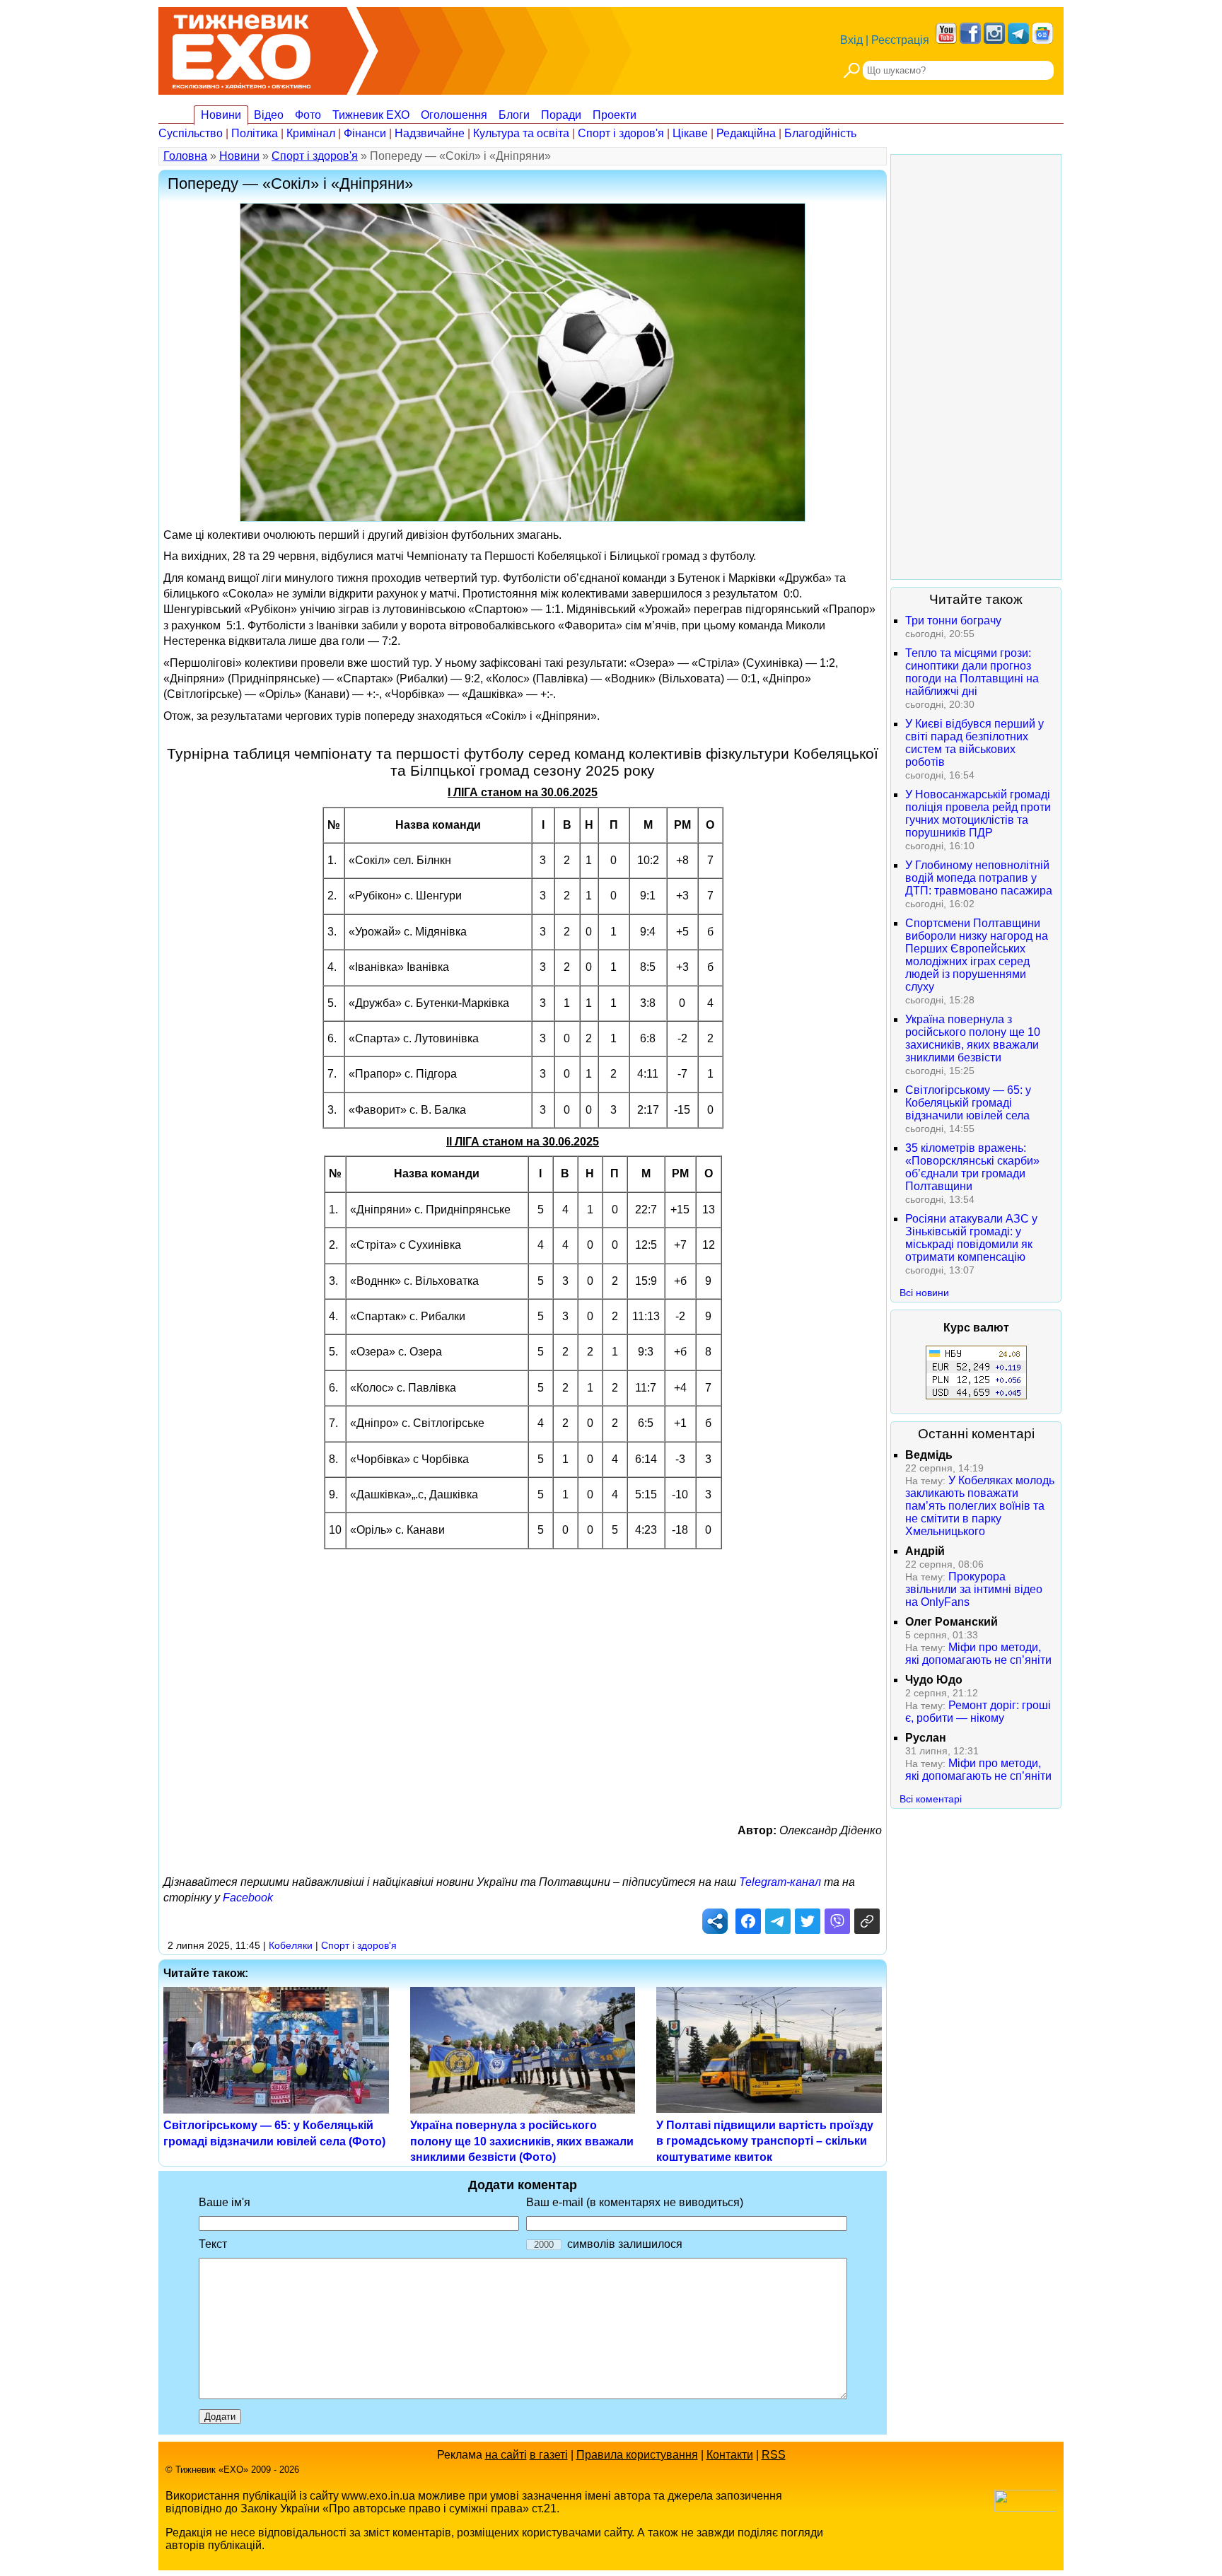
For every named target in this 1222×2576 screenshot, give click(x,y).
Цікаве (690, 133)
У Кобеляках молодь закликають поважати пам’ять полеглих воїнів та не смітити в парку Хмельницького (980, 1506)
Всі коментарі (931, 1799)
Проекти (615, 115)
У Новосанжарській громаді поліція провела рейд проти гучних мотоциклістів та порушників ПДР (978, 814)
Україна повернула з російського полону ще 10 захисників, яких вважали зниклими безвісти (973, 1038)
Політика (255, 133)
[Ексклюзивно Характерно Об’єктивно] (242, 48)
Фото (308, 115)
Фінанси (365, 133)
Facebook (248, 1898)
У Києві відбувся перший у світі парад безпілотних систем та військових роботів (974, 743)
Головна (185, 156)
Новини (221, 115)
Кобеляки (291, 1945)
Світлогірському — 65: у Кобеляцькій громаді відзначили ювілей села (968, 1103)
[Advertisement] (523, 1675)
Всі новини (924, 1293)
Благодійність (820, 133)
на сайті (506, 2455)
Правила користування (637, 2455)
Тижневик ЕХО (371, 115)
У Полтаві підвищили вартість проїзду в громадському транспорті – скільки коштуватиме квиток (765, 2141)
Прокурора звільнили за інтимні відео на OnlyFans (974, 1589)
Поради (561, 115)
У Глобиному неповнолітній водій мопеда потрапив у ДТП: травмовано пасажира (979, 878)
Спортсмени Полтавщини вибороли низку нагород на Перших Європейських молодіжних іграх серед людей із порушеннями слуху (977, 955)
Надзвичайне (430, 133)
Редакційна (746, 133)
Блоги (514, 115)
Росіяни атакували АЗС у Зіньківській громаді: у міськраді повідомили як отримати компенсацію (971, 1238)
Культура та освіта (521, 133)
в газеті (549, 2455)
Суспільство (191, 133)
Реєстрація (900, 40)
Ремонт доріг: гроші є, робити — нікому (978, 1712)
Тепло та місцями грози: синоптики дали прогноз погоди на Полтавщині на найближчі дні (972, 672)
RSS (774, 2455)
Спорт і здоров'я (621, 133)
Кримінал (311, 133)
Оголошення (454, 115)
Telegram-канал (780, 1882)
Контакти (730, 2455)
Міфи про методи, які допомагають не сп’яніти (978, 1654)
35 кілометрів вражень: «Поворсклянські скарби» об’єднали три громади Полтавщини (972, 1167)
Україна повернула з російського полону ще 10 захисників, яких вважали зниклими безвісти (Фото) (522, 2141)
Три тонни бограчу (953, 620)
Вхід (851, 40)
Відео (269, 115)
